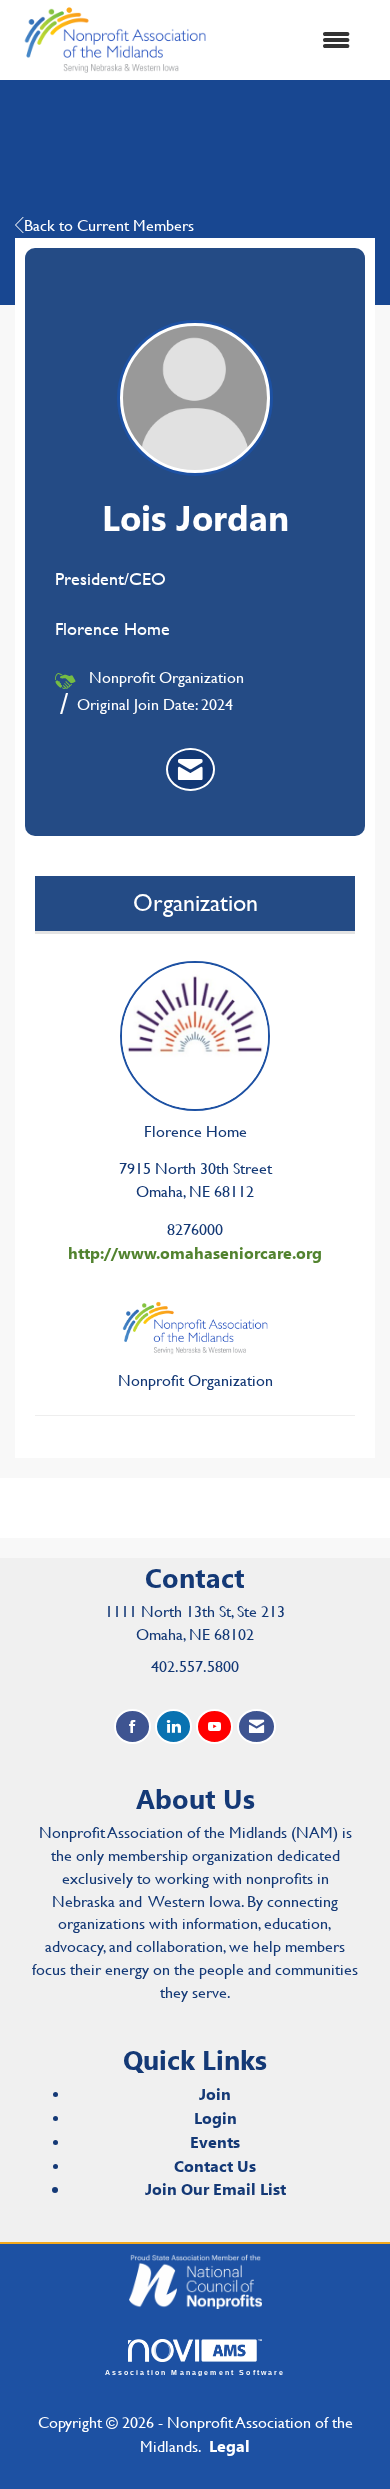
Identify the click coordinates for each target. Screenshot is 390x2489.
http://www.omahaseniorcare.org (195, 1252)
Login (215, 2117)
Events (215, 2141)
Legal (229, 2445)
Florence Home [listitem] (195, 1131)
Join (215, 2093)
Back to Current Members (109, 225)
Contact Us (215, 2165)
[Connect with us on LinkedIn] (173, 1726)
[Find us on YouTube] (214, 1726)
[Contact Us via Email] (256, 1726)
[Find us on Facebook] (132, 1726)
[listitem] (190, 770)
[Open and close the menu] (292, 40)
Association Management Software (195, 2372)
